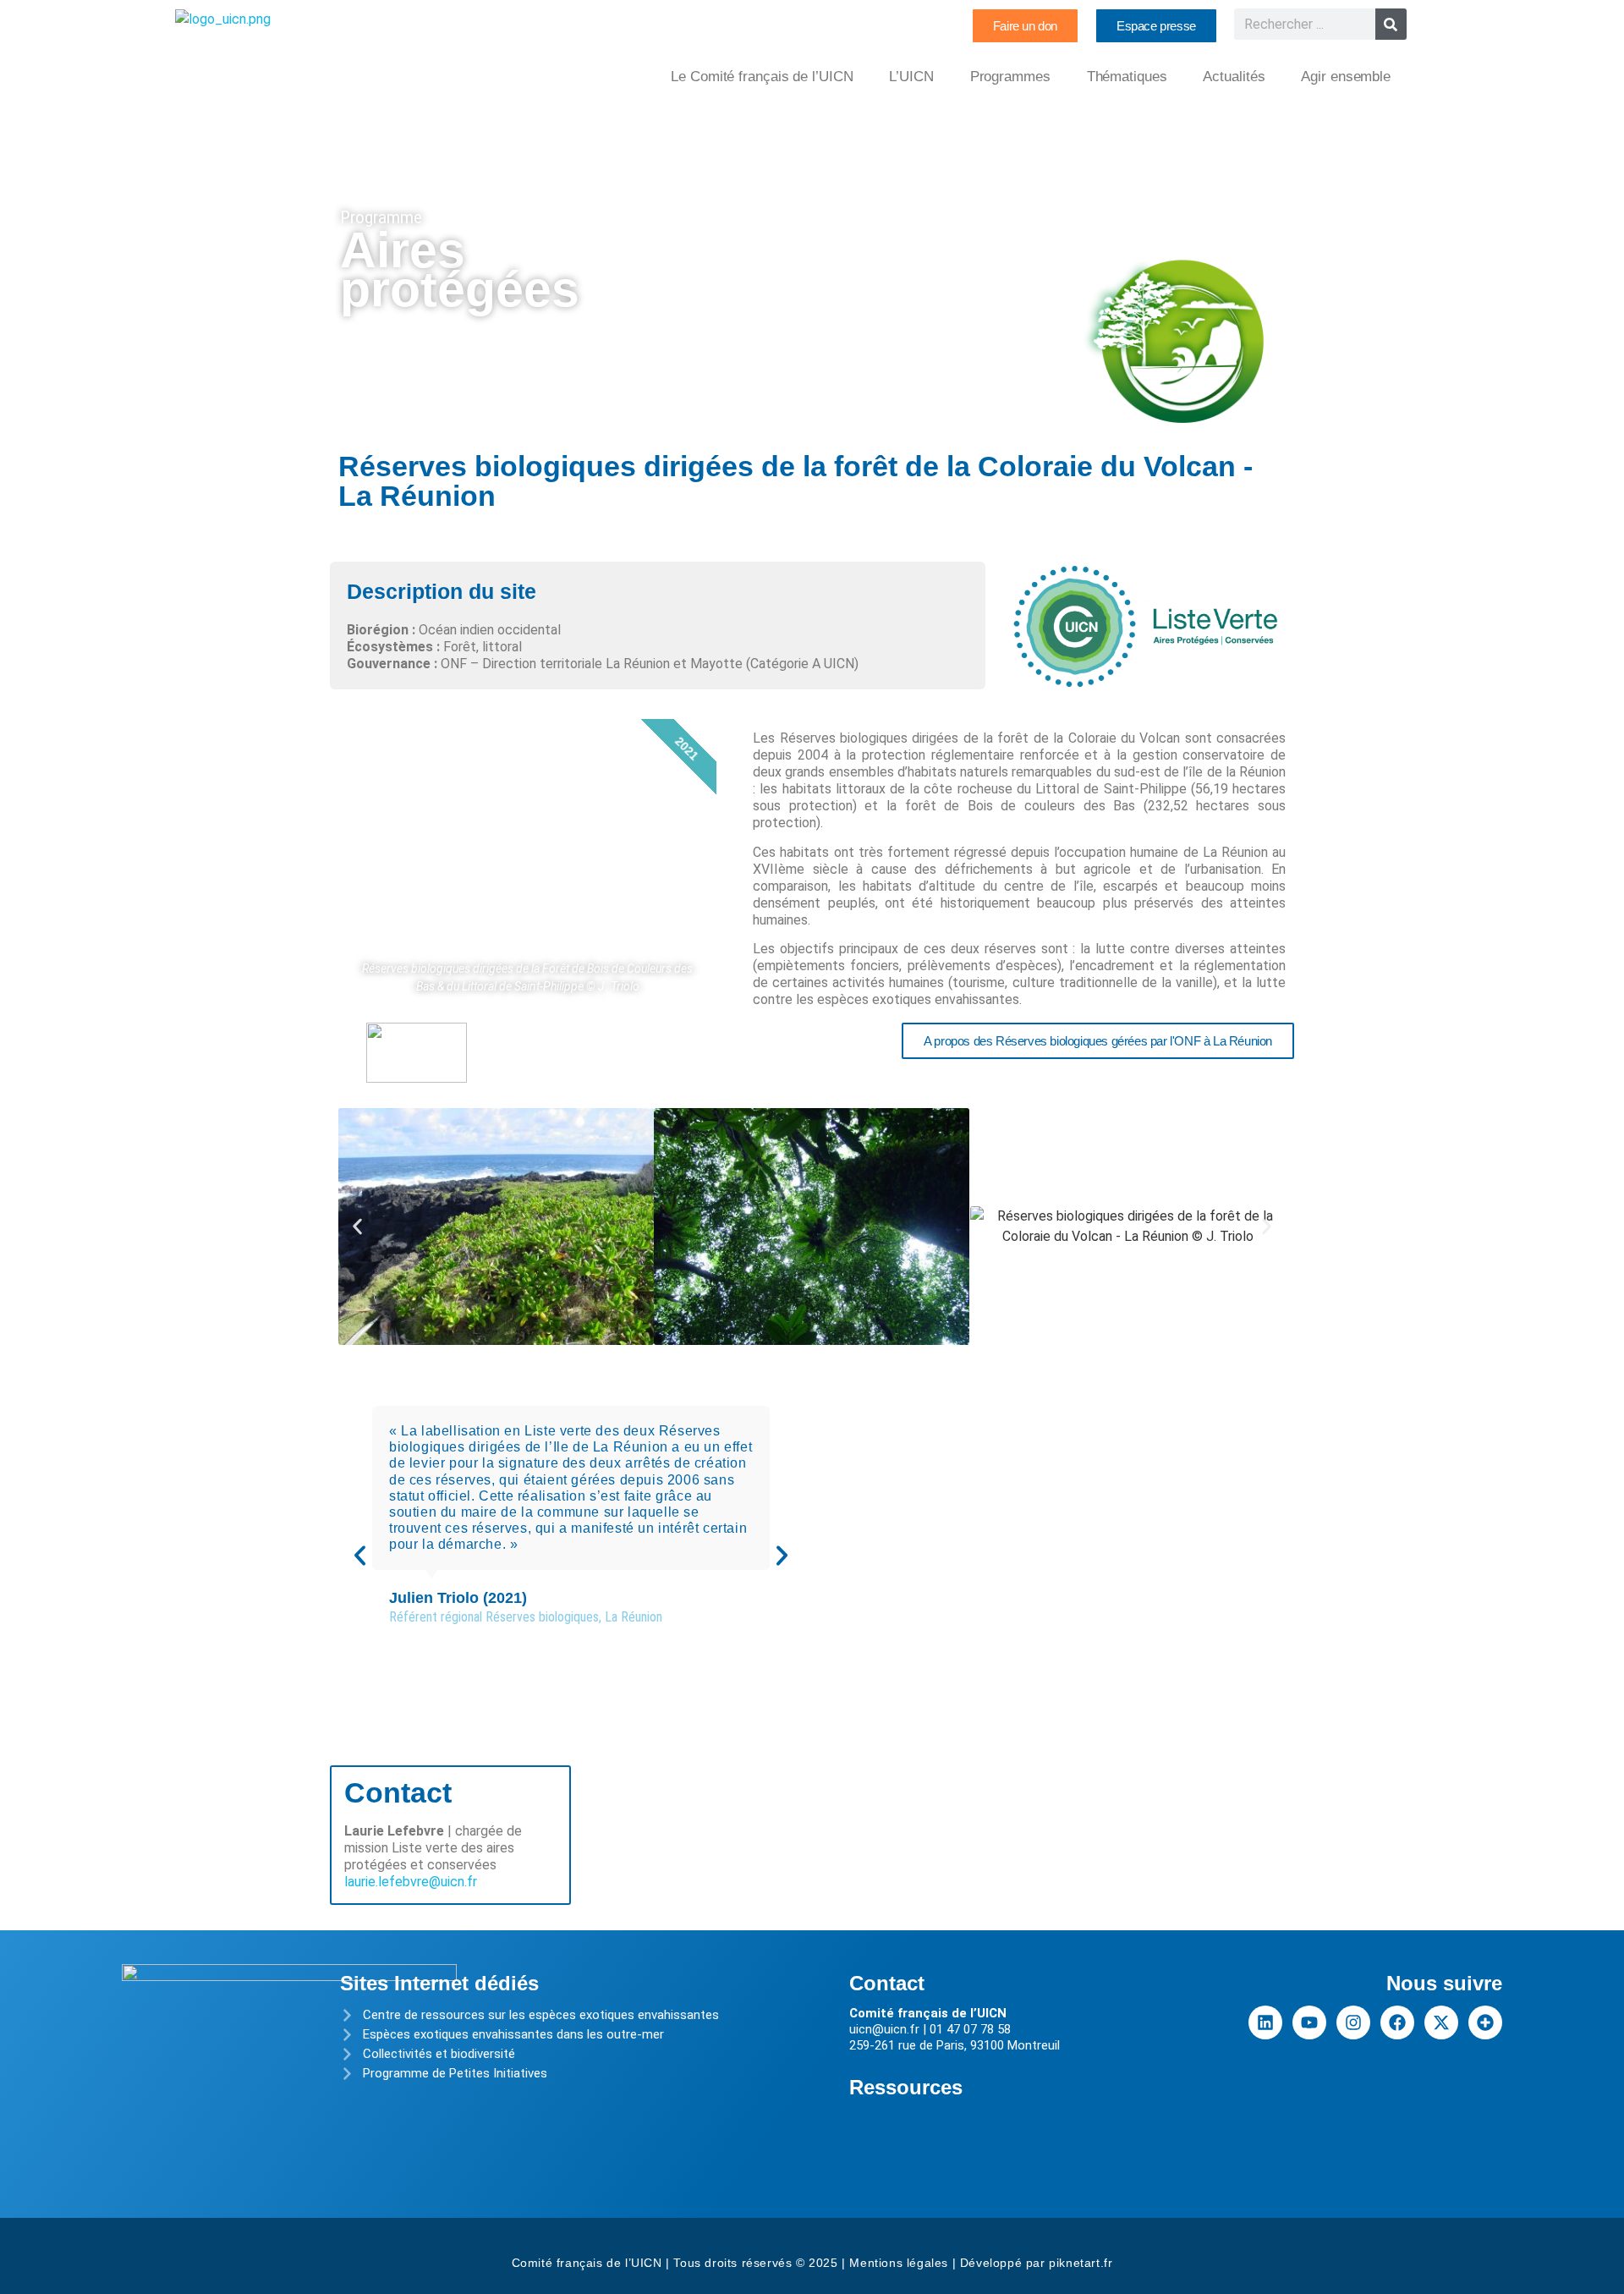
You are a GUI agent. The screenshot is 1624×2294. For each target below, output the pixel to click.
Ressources (906, 2087)
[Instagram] (1353, 2022)
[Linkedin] (1265, 2022)
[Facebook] (1397, 2022)
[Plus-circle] (1485, 2022)
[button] (357, 1226)
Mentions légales (899, 2263)
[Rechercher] (1391, 24)
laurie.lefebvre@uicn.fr (411, 1882)
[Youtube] (1309, 2022)
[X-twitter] (1441, 2022)
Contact (887, 1983)
